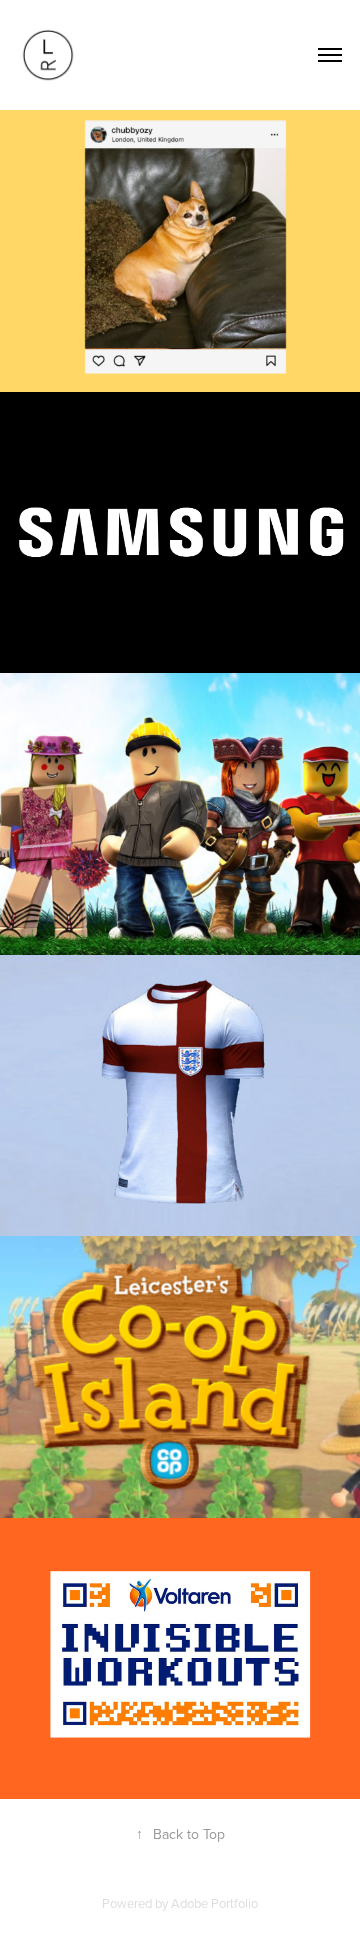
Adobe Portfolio (214, 1903)
